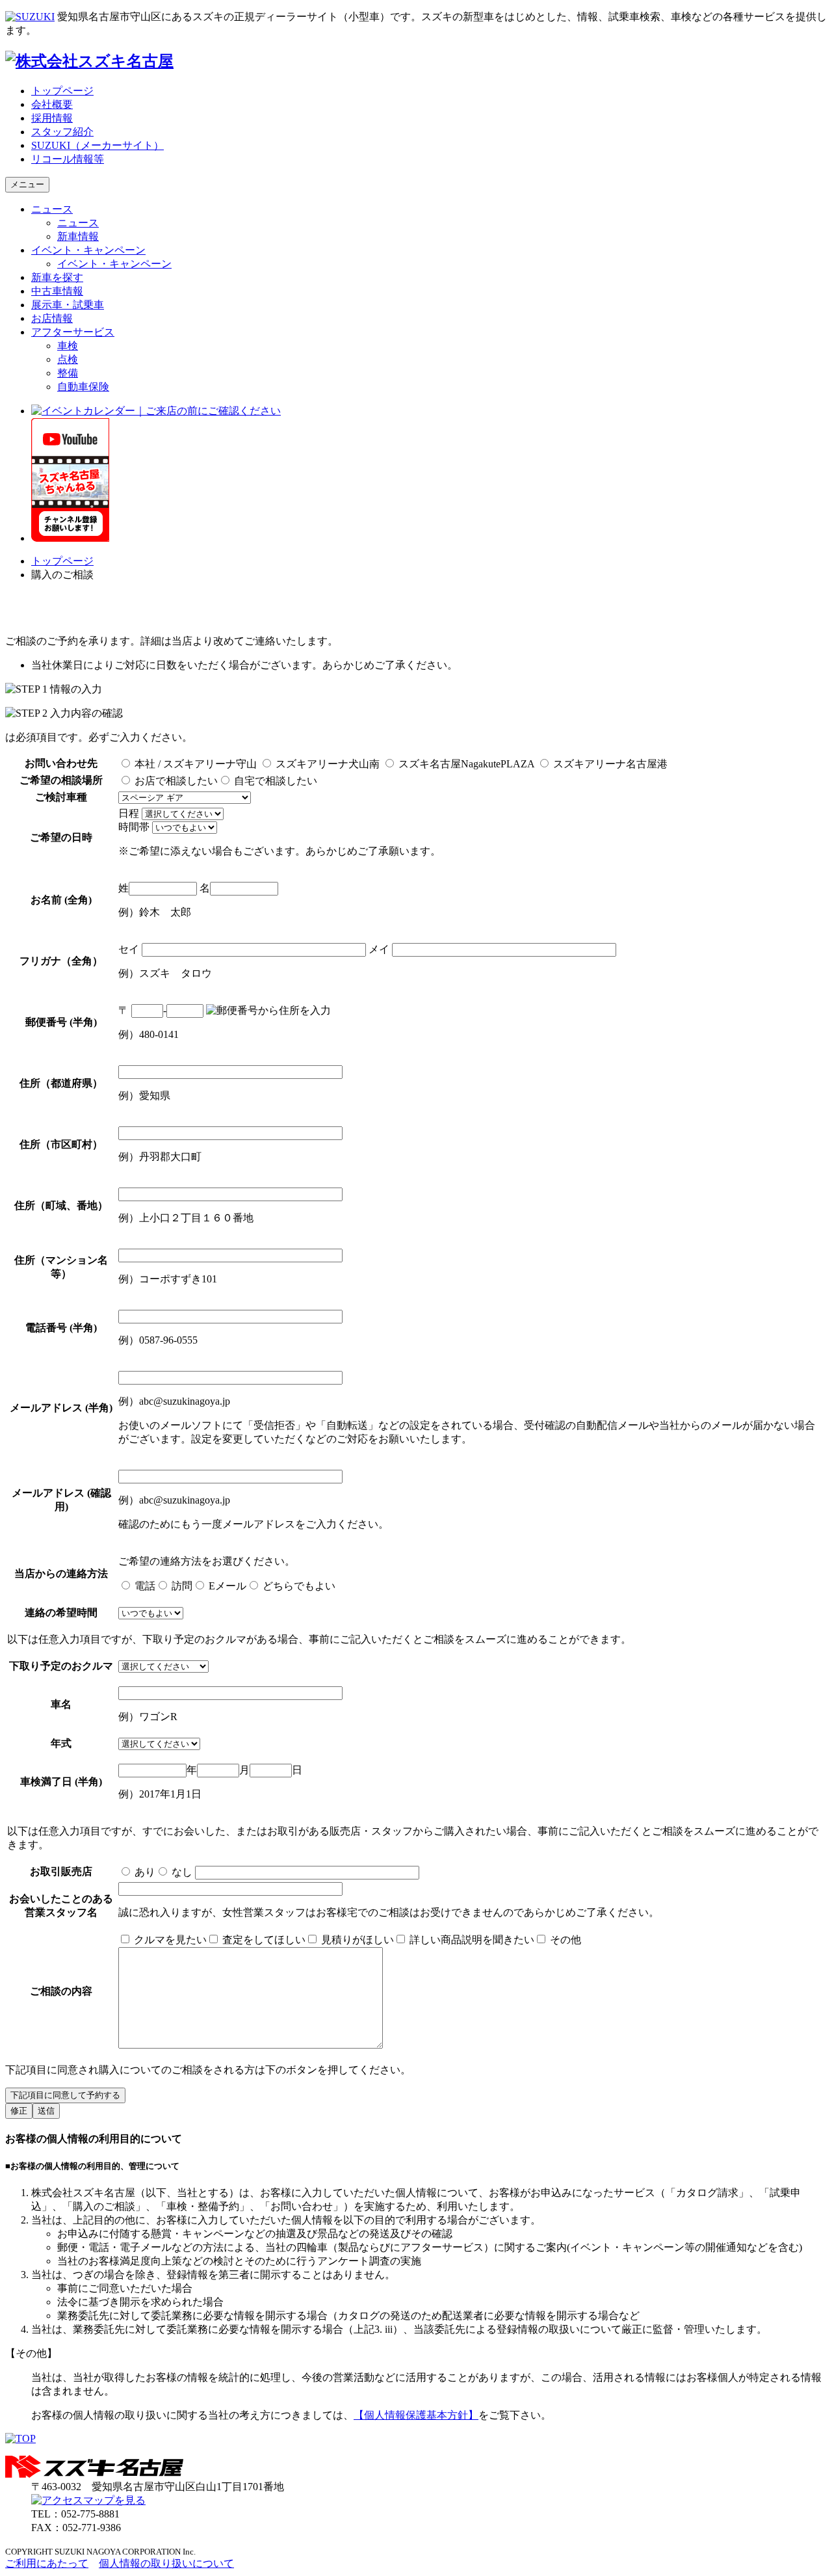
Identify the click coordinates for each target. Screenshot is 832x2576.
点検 (68, 359)
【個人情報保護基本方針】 (416, 2415)
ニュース (52, 209)
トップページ (62, 91)
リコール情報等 (68, 159)
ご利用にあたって (47, 2563)
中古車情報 (57, 291)
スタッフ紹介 (62, 132)
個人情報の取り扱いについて (166, 2563)
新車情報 (78, 236)
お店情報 (52, 318)
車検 (68, 346)
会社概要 (52, 104)
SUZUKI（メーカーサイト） (97, 145)
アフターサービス (73, 332)
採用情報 (52, 118)
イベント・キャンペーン (88, 250)
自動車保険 (83, 387)
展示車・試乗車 (68, 305)
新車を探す (57, 277)
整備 (68, 373)
